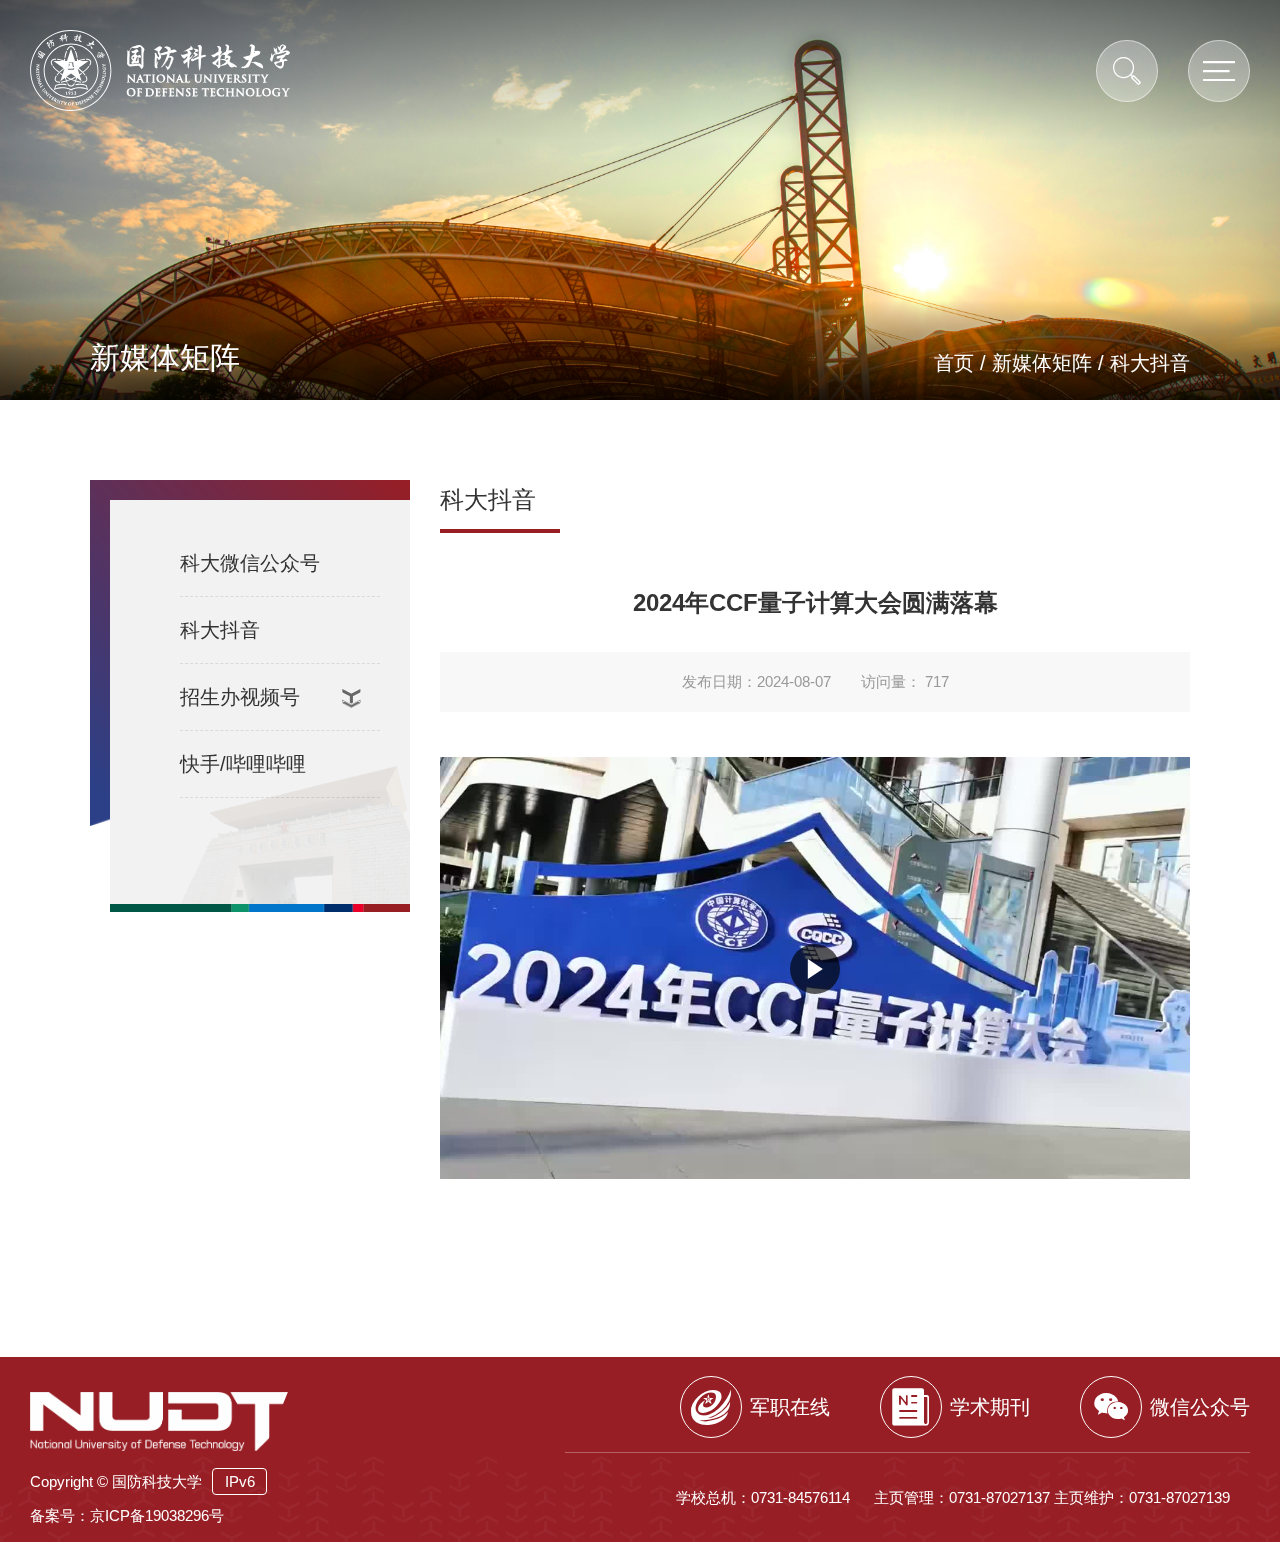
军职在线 (790, 1407)
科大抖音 (1150, 363)
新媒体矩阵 (1042, 363)
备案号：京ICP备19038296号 (127, 1515)
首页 (954, 363)
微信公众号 (1200, 1407)
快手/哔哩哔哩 (243, 764)
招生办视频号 (240, 697)
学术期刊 (990, 1407)
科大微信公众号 (250, 563)
